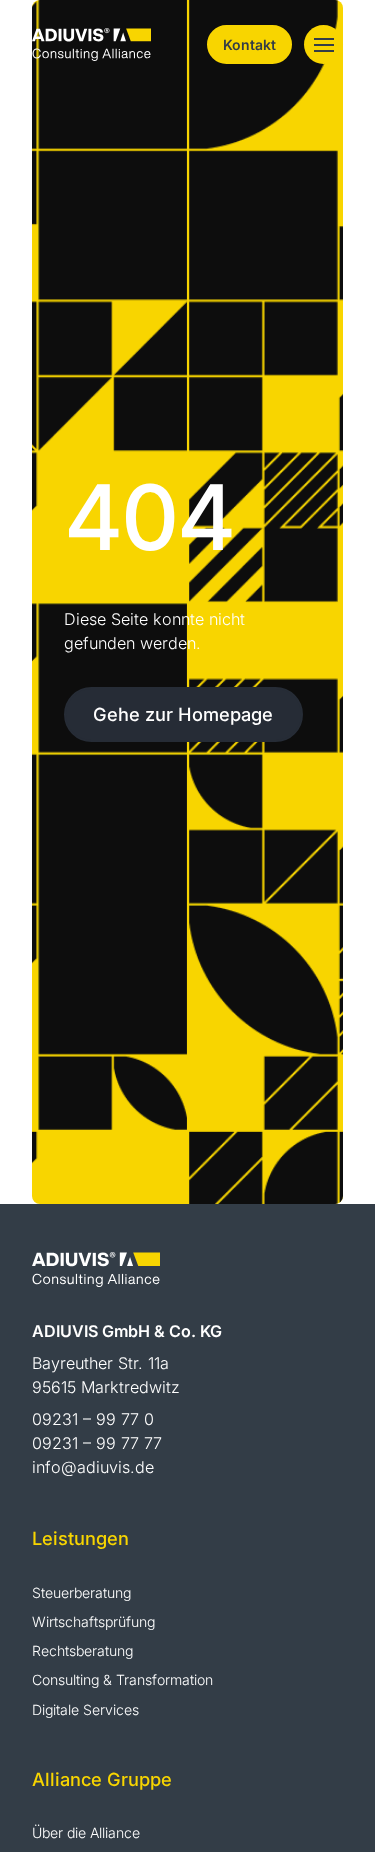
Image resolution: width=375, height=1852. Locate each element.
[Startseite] (91, 43)
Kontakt (249, 44)
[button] (323, 44)
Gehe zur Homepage (183, 714)
